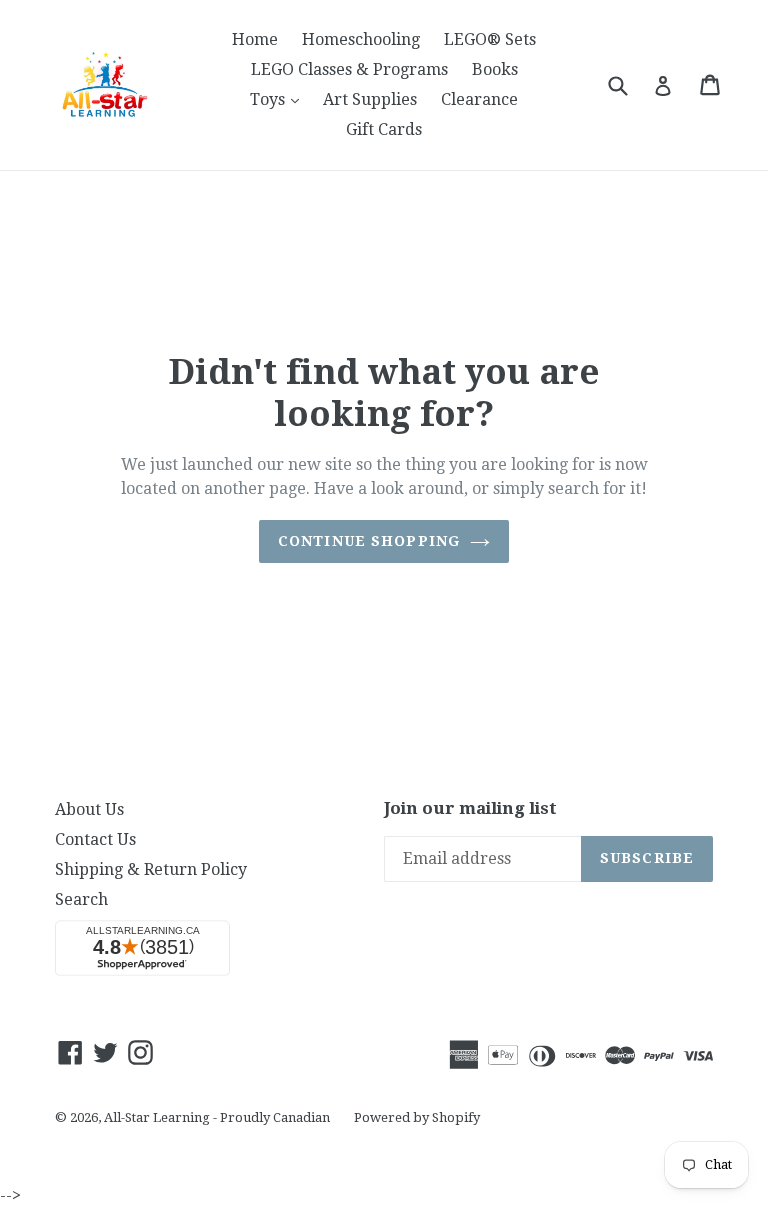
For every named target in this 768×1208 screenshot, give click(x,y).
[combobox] (630, 84)
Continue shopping (369, 541)
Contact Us (95, 839)
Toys (279, 99)
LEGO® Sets (490, 39)
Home (255, 39)
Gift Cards (384, 129)
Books (495, 69)
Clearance (479, 99)
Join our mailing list (470, 808)
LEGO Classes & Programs (349, 69)
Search (81, 899)
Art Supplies (370, 99)
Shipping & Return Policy (151, 869)
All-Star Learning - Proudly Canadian (217, 1117)
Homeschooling (361, 39)
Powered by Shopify (417, 1117)
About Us (89, 809)
